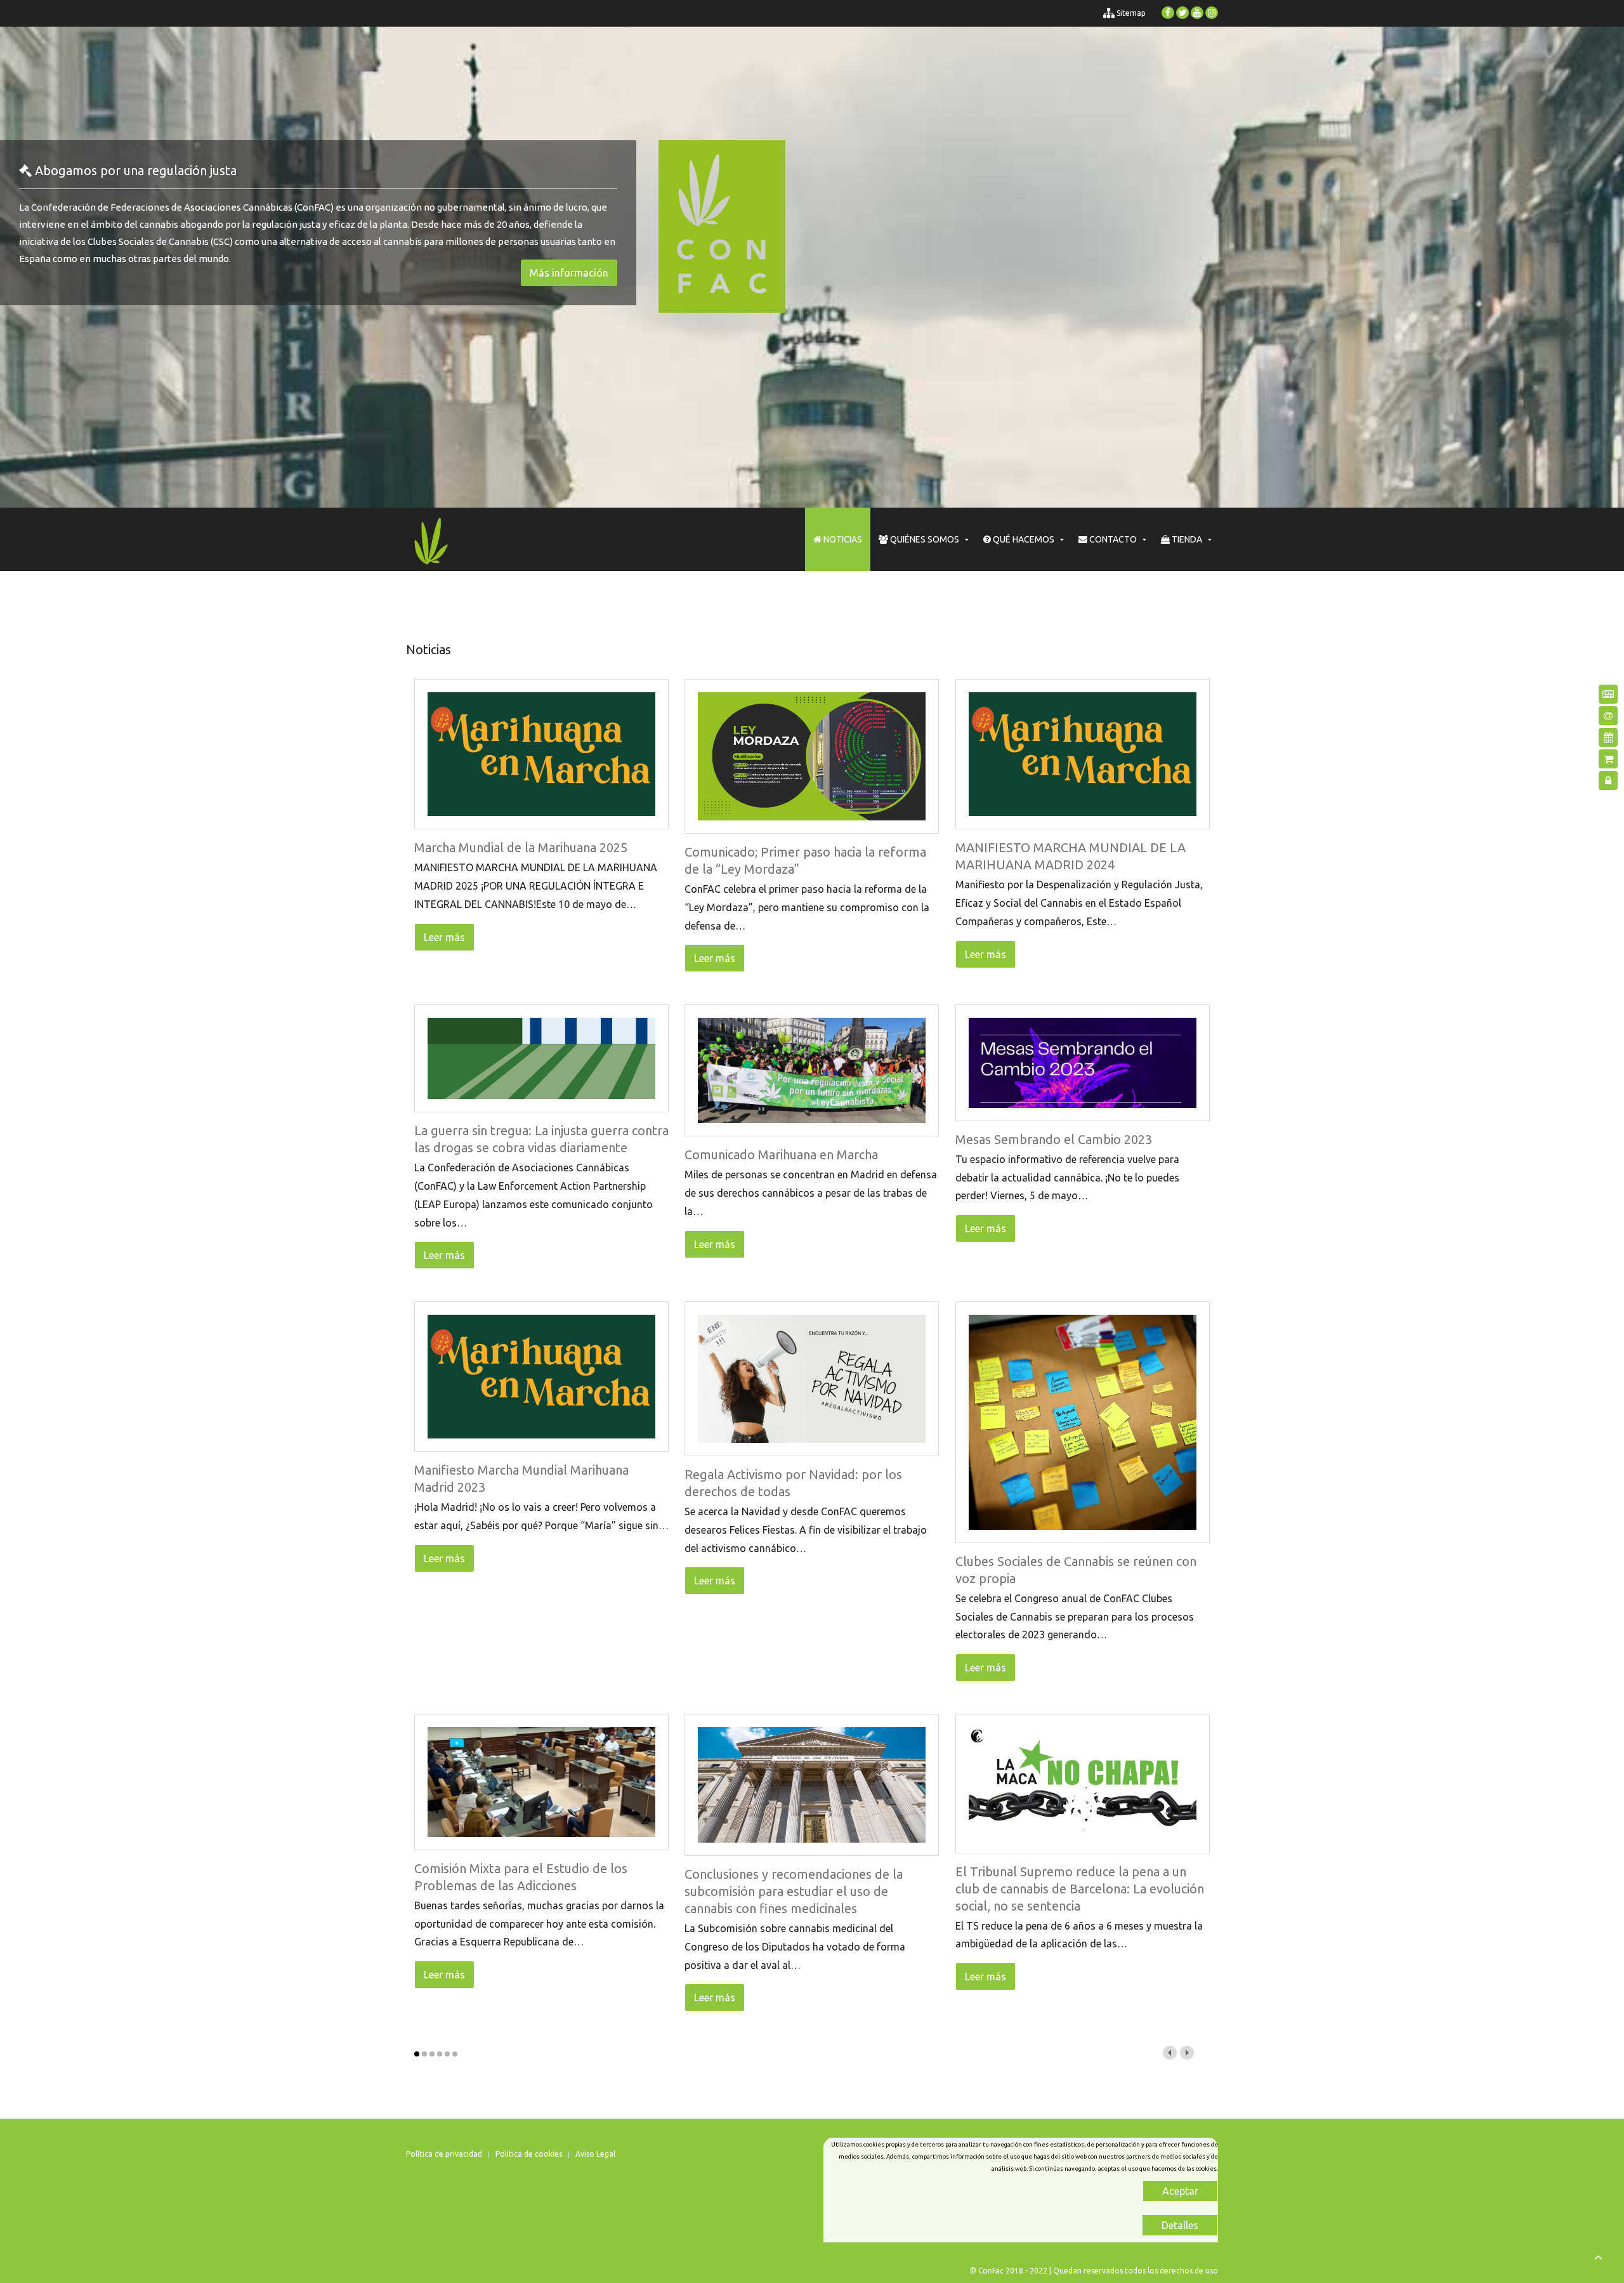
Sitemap (1130, 13)
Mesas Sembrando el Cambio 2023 (1054, 1139)
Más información (569, 273)
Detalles (1180, 2225)
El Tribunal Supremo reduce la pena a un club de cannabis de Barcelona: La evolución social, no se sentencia (1080, 1889)
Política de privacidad (444, 2154)
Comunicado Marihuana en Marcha (781, 1155)
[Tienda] (1608, 759)
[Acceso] (1608, 780)
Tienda (1186, 539)
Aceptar (1180, 2191)
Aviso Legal (595, 2154)
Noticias (842, 539)
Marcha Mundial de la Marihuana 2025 (521, 847)
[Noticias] (1608, 694)
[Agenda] (1608, 737)
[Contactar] (1608, 716)
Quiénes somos (924, 539)
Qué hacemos (1023, 539)
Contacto (1112, 539)
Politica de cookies (529, 2154)
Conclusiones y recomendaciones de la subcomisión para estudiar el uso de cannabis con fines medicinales (794, 1891)
